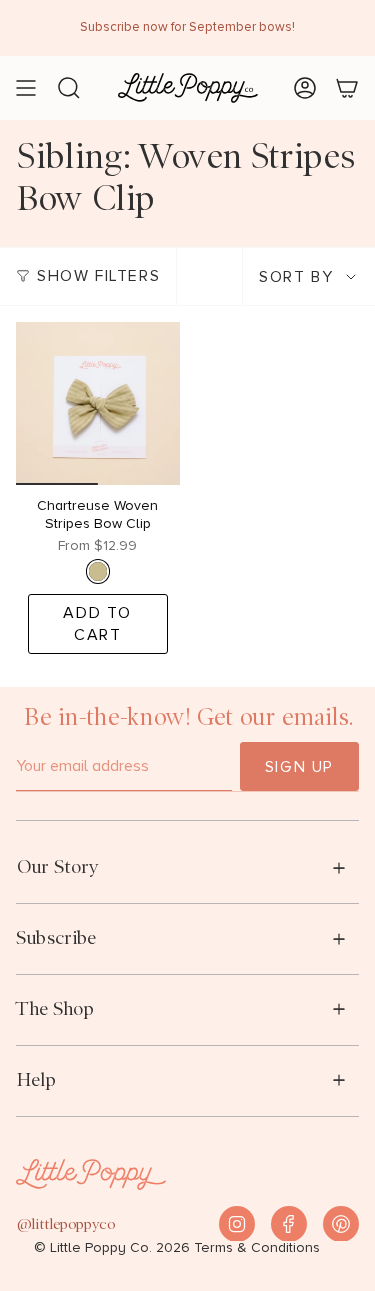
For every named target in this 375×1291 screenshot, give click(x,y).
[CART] (347, 88)
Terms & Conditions (257, 1248)
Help (36, 1079)
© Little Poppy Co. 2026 (112, 1248)
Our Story (57, 866)
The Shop (55, 1008)
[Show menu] (26, 88)
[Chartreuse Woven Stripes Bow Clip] (98, 404)
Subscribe (56, 937)
